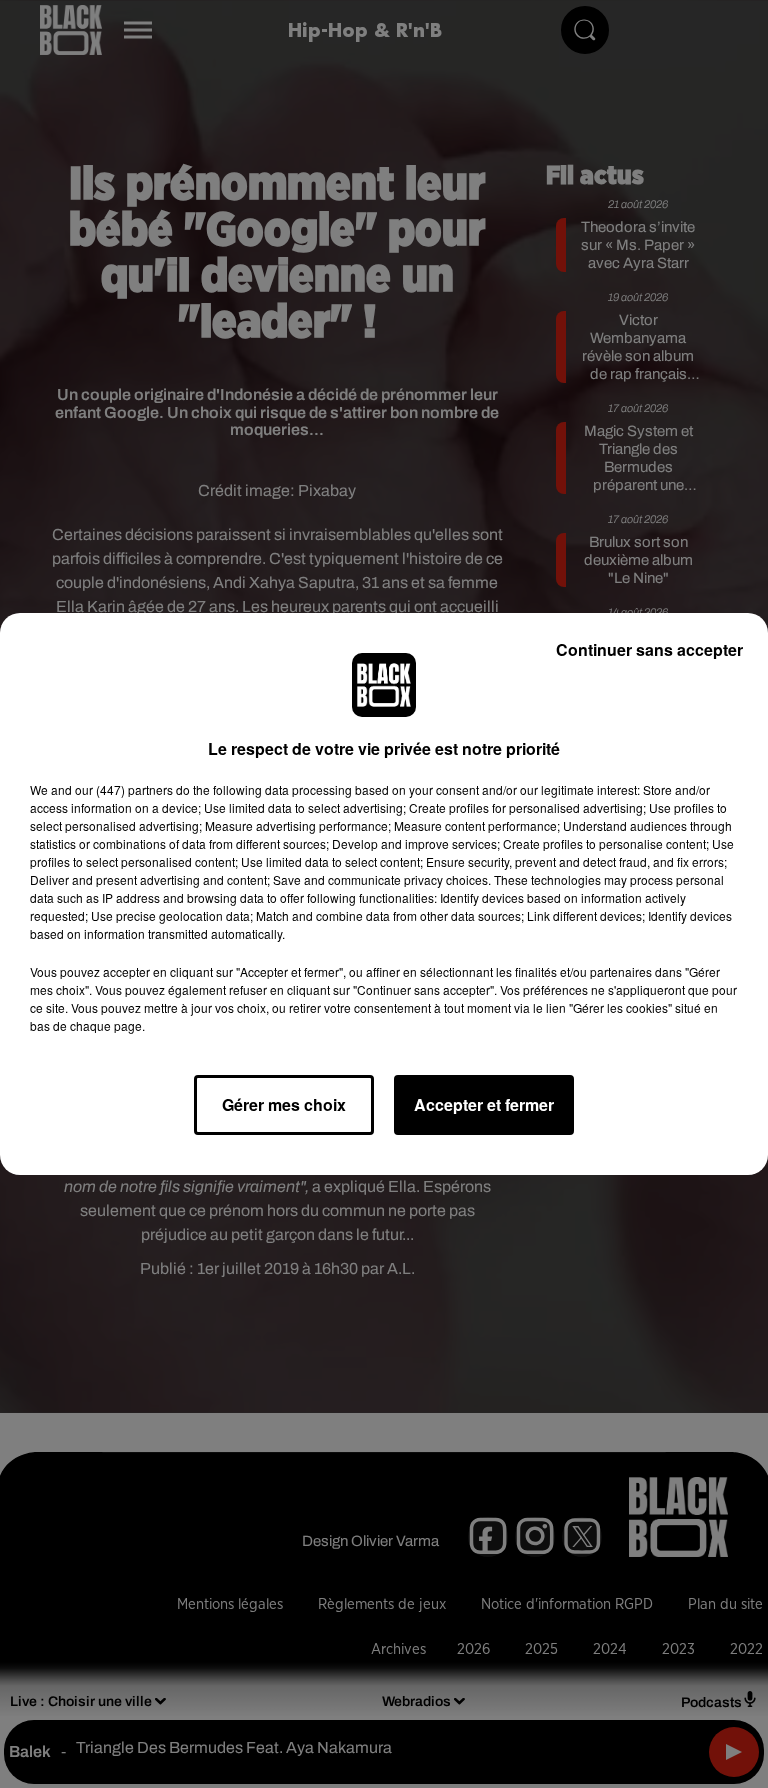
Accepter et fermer (484, 1104)
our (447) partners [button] (124, 789)
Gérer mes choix (284, 1104)
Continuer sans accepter (649, 649)
